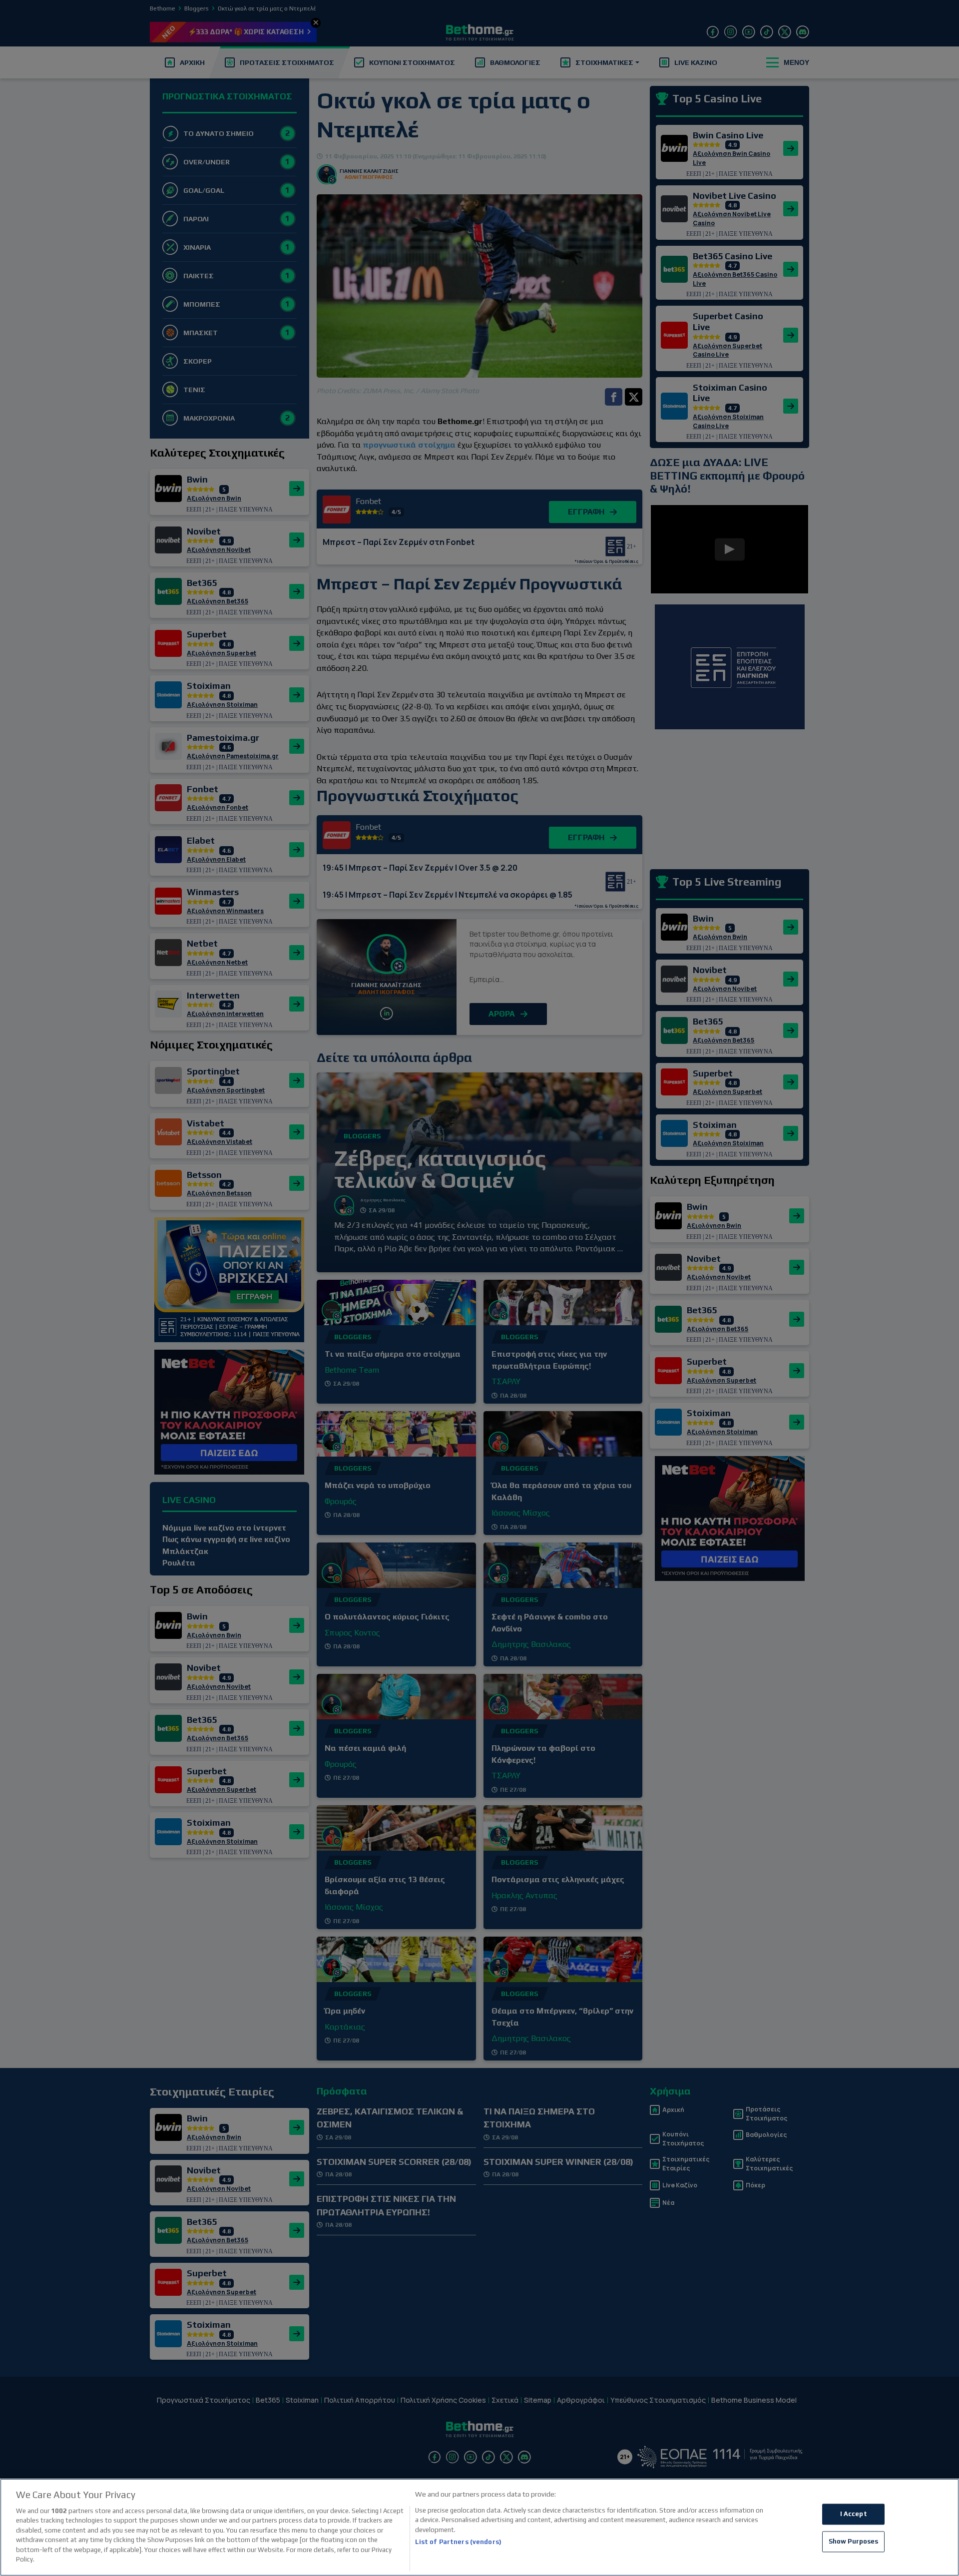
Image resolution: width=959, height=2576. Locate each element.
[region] (479, 2527)
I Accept (854, 2514)
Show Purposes (854, 2541)
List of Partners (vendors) (458, 2542)
